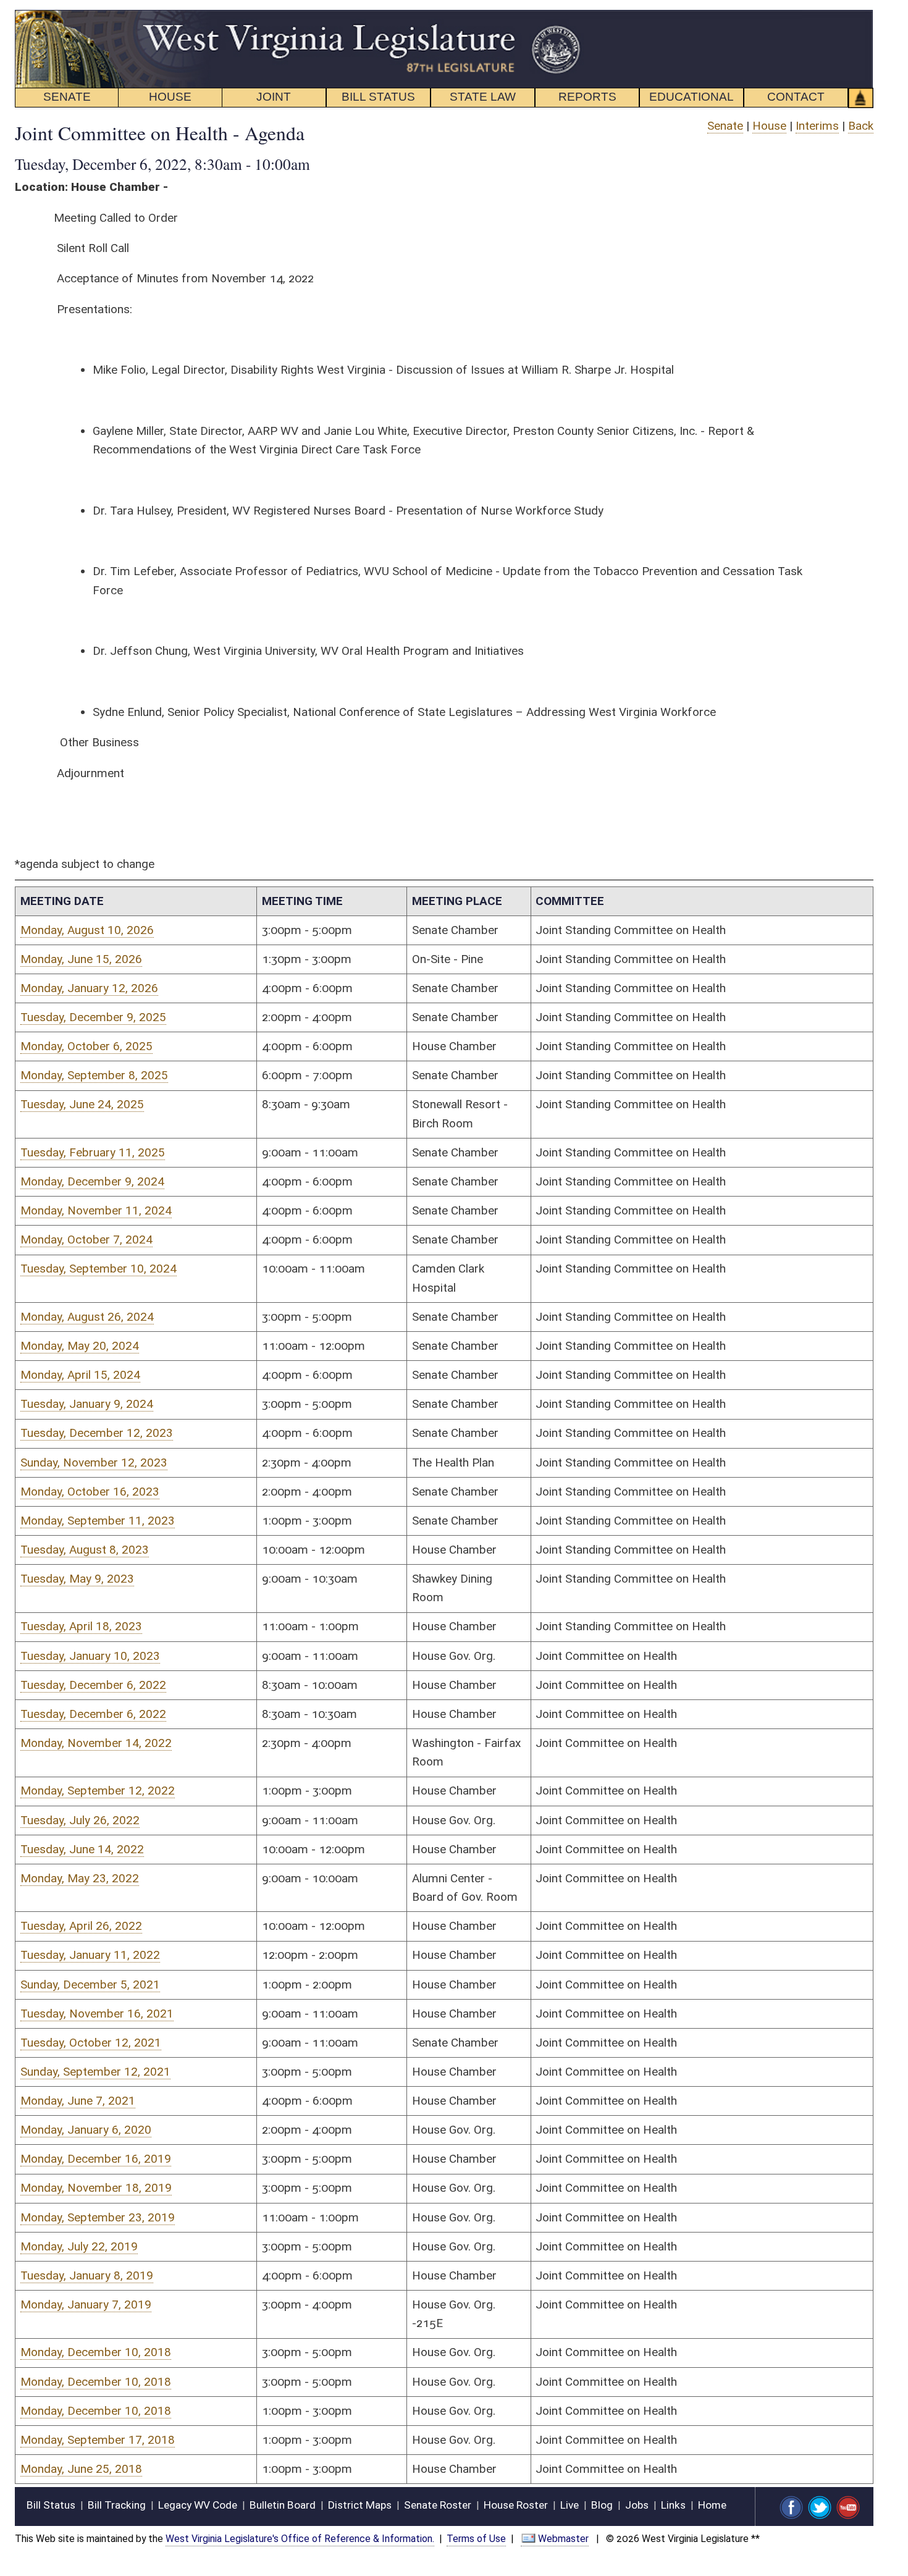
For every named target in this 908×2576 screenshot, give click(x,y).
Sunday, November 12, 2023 (94, 1463)
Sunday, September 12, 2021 (95, 2072)
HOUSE (170, 97)
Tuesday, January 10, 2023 (90, 1656)
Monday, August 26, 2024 (87, 1317)
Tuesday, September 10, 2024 (99, 1269)
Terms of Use (476, 2539)
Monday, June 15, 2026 (81, 959)
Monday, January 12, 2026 (89, 988)
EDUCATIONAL (692, 97)
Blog (602, 2505)
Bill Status (51, 2505)
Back (861, 126)
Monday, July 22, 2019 (79, 2246)
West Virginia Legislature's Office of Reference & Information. (300, 2539)
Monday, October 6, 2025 (86, 1046)
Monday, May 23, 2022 (80, 1878)
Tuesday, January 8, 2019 (87, 2275)
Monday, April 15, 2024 (80, 1375)
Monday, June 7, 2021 (78, 2101)
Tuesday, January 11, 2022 (90, 1955)
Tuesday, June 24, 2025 (82, 1104)
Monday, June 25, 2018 (81, 2469)
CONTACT (796, 97)
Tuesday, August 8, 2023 (85, 1550)
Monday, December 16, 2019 (96, 2159)
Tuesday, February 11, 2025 (93, 1152)
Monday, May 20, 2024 (80, 1346)
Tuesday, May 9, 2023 (77, 1579)
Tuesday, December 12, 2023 (97, 1433)
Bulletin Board (283, 2505)
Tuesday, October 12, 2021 (91, 2043)
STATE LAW (483, 97)
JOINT (274, 97)
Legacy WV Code (198, 2505)
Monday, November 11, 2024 (96, 1210)
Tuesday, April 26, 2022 (81, 1926)
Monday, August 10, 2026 (87, 930)
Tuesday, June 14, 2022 (82, 1849)
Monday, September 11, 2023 (98, 1521)
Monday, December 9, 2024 (92, 1181)
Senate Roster (438, 2505)
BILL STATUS (378, 97)
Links (673, 2505)
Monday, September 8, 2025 (94, 1075)
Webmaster (563, 2539)
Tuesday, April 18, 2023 (81, 1626)
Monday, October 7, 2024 (86, 1240)
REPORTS (587, 97)
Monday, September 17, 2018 (98, 2440)
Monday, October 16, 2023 (90, 1492)
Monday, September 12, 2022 (98, 1791)
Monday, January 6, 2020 (86, 2130)
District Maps (360, 2505)
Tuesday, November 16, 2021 (97, 2014)
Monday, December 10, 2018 (96, 2352)
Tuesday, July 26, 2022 (80, 1820)
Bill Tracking (117, 2505)
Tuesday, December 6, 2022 (93, 1685)
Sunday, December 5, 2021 (90, 1985)
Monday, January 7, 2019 (86, 2305)
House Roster (516, 2505)
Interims (817, 126)
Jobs (637, 2505)
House (769, 126)
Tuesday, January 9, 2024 (87, 1404)
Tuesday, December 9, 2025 (93, 1017)
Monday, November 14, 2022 (96, 1743)
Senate (725, 126)
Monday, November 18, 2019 (96, 2188)
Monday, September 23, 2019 (98, 2217)
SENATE (67, 97)
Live (570, 2505)
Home (712, 2505)
